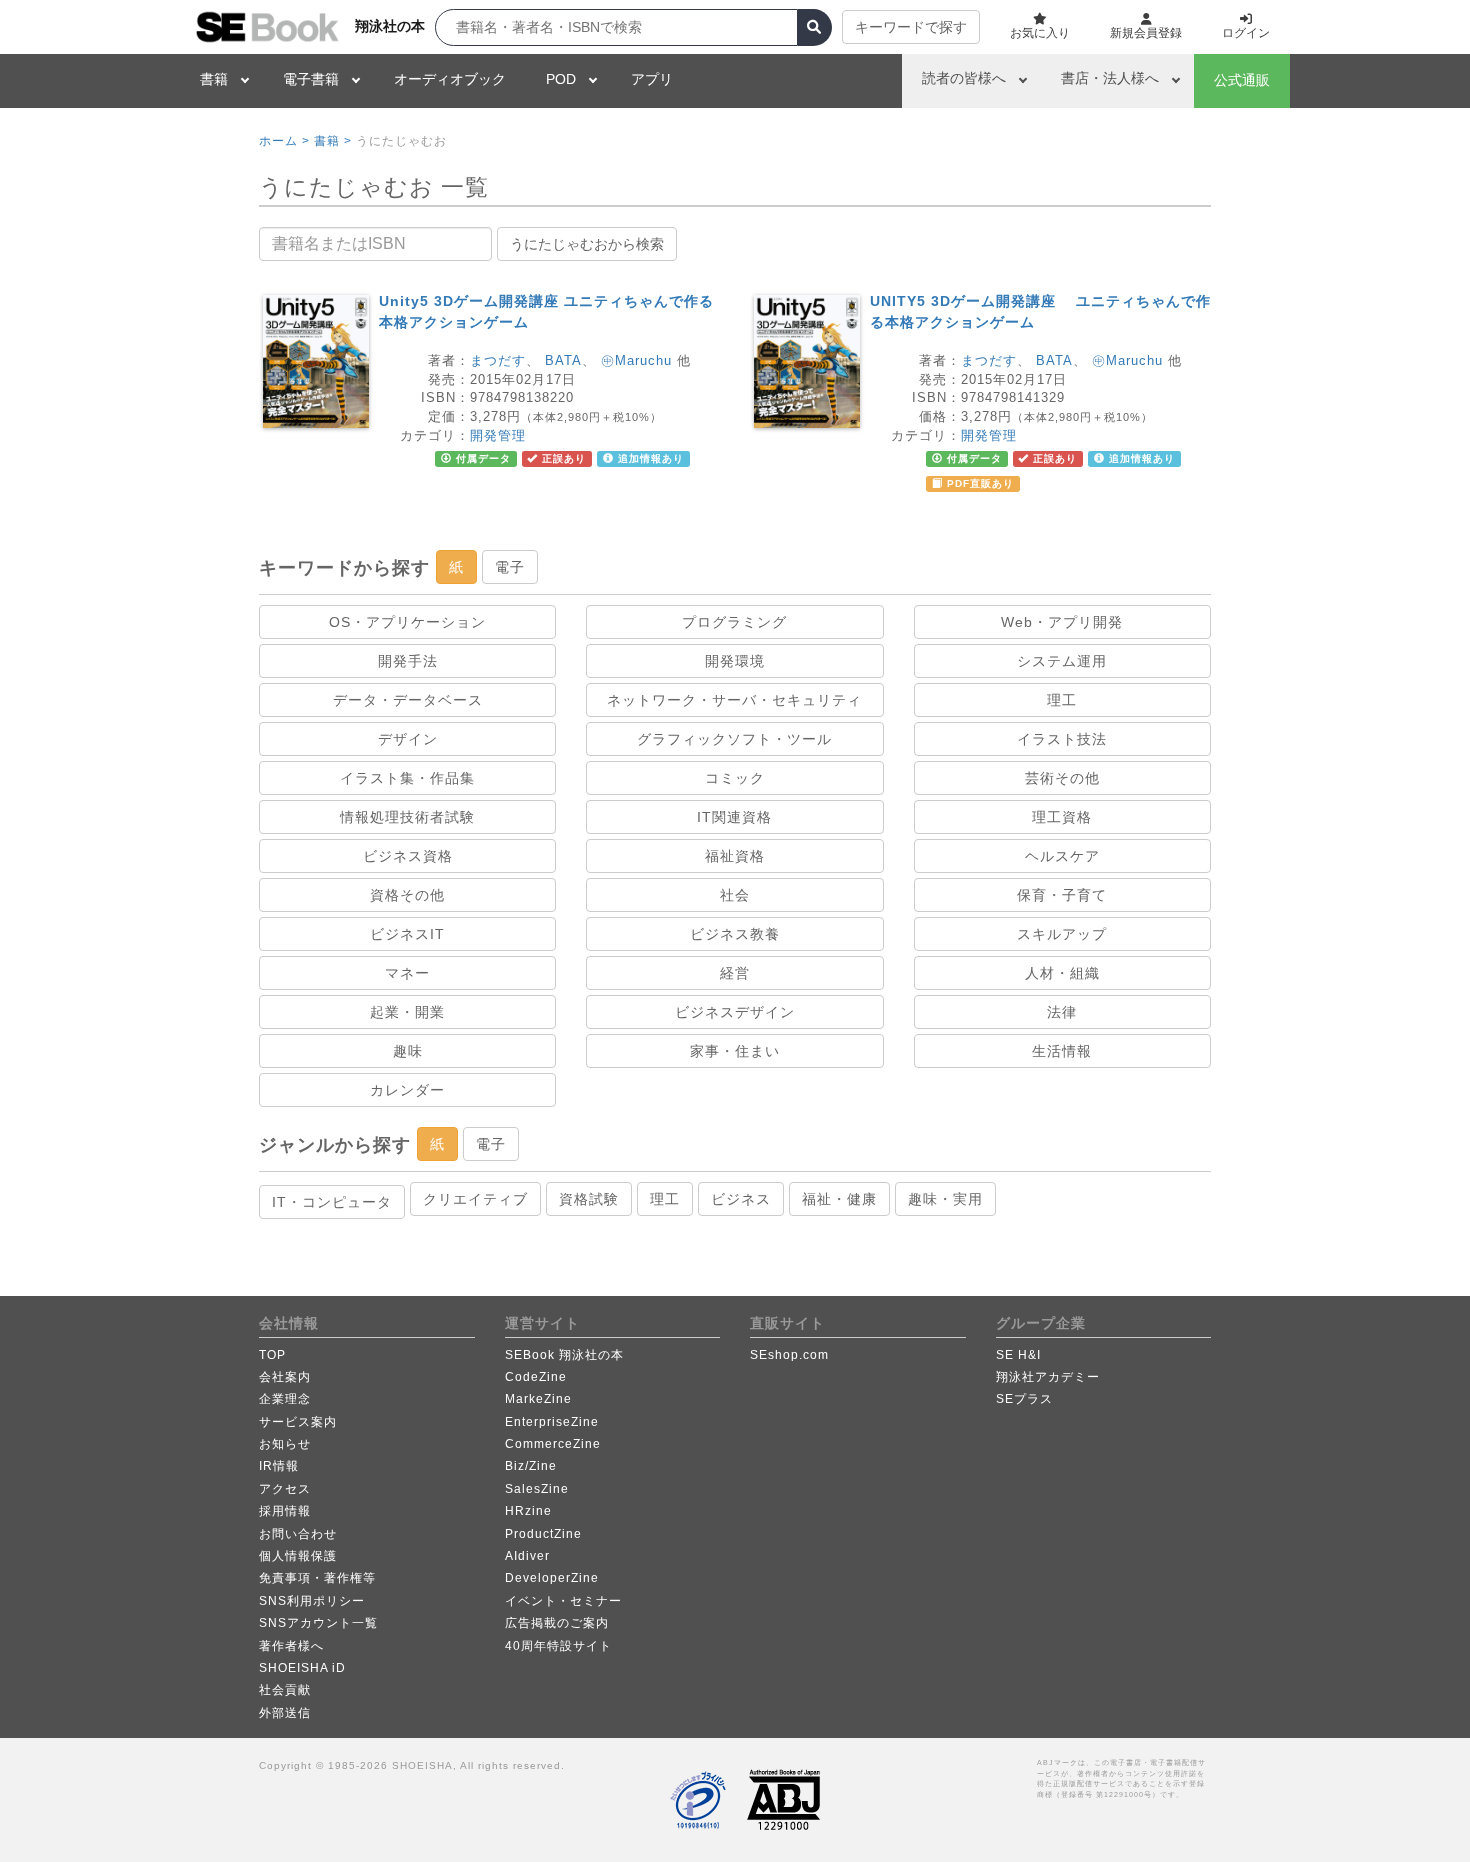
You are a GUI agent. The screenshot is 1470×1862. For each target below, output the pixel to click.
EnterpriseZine (552, 1422)
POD (561, 79)
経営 (735, 973)
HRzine (528, 1511)
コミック (735, 778)
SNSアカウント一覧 (318, 1623)
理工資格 (1062, 817)
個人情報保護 (298, 1556)
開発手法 (408, 661)
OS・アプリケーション (407, 622)
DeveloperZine (552, 1578)
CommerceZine (553, 1444)
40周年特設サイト (558, 1646)
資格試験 (589, 1199)
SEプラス (1024, 1399)
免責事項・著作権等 (317, 1578)
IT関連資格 (734, 817)
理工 (1062, 700)
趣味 (408, 1051)
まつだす (498, 360)
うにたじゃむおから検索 (587, 244)
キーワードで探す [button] (911, 27)
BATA (563, 360)
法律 (1062, 1012)
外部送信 (285, 1713)
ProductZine (543, 1534)
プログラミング (734, 622)
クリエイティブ (475, 1199)
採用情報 (285, 1511)
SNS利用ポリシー (312, 1601)
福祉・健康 (839, 1199)
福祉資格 (735, 856)
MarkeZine (538, 1399)
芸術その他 (1062, 778)
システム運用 (1062, 661)
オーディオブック (450, 79)
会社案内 (285, 1377)
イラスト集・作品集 (407, 778)
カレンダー (407, 1090)
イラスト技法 (1062, 739)
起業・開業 (407, 1012)
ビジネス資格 (408, 856)
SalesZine (537, 1489)
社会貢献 (285, 1690)
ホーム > (284, 141)
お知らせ (285, 1444)
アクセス (285, 1489)
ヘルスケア (1062, 856)
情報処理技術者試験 (407, 817)
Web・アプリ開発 (1062, 622)
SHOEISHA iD (302, 1668)
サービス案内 (298, 1422)
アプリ (652, 79)
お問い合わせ (298, 1534)
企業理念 (285, 1399)
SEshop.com (789, 1355)
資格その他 (407, 895)
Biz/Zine (531, 1466)
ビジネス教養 (735, 934)
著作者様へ (291, 1646)
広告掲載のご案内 (557, 1623)
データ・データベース (408, 700)
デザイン (408, 739)
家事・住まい (735, 1051)
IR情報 (279, 1466)
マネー (407, 973)
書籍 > (333, 141)
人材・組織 (1062, 973)
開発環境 (735, 661)
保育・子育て (1062, 895)
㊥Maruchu (636, 360)
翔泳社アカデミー (1048, 1377)
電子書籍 (311, 79)
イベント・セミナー (563, 1601)
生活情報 (1062, 1051)
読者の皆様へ (964, 78)
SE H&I (1018, 1355)
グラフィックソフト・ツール (734, 739)
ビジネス (741, 1199)
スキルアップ (1062, 934)
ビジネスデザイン (735, 1012)
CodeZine (536, 1377)
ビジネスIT (407, 934)
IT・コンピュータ (332, 1202)
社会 (735, 895)
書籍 (214, 79)
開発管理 (498, 435)
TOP (272, 1355)
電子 (510, 567)
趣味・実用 (945, 1199)
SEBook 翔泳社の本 (564, 1355)
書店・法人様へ (1110, 78)
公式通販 (1242, 80)
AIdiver (527, 1556)
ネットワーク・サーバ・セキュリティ (734, 700)
